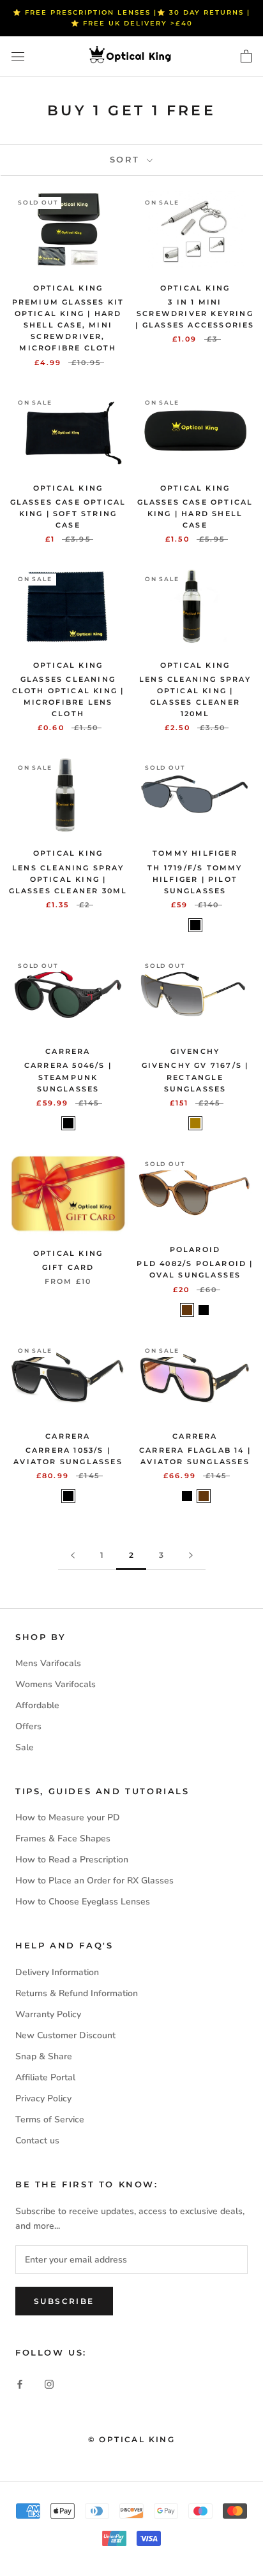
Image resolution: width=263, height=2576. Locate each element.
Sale (25, 1747)
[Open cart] (246, 57)
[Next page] (191, 1556)
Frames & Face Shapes (63, 1838)
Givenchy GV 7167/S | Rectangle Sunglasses (195, 1077)
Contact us (37, 2141)
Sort (127, 159)
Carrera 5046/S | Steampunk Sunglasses (68, 1077)
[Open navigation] (18, 57)
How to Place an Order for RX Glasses (94, 1881)
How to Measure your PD (68, 1817)
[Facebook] (20, 2383)
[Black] (195, 925)
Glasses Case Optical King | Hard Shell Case (195, 514)
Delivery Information (57, 1972)
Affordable (37, 1705)
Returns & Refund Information (77, 1993)
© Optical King (132, 2439)
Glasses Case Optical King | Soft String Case (68, 514)
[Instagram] (49, 2383)
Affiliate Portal (45, 2077)
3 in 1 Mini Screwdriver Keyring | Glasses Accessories (195, 313)
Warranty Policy (48, 2014)
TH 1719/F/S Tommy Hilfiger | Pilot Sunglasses (195, 879)
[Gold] (195, 1123)
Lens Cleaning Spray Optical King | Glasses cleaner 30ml (68, 879)
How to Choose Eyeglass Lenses (83, 1902)
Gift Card (68, 1267)
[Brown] (187, 1310)
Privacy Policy (43, 2098)
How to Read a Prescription (72, 1860)
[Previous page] (73, 1556)
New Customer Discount (65, 2035)
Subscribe (64, 2301)
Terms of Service (50, 2119)
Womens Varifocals (56, 1684)
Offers (28, 1726)
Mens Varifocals (48, 1663)
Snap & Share (44, 2056)
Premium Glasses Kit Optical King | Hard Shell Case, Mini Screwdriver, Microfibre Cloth (68, 325)
